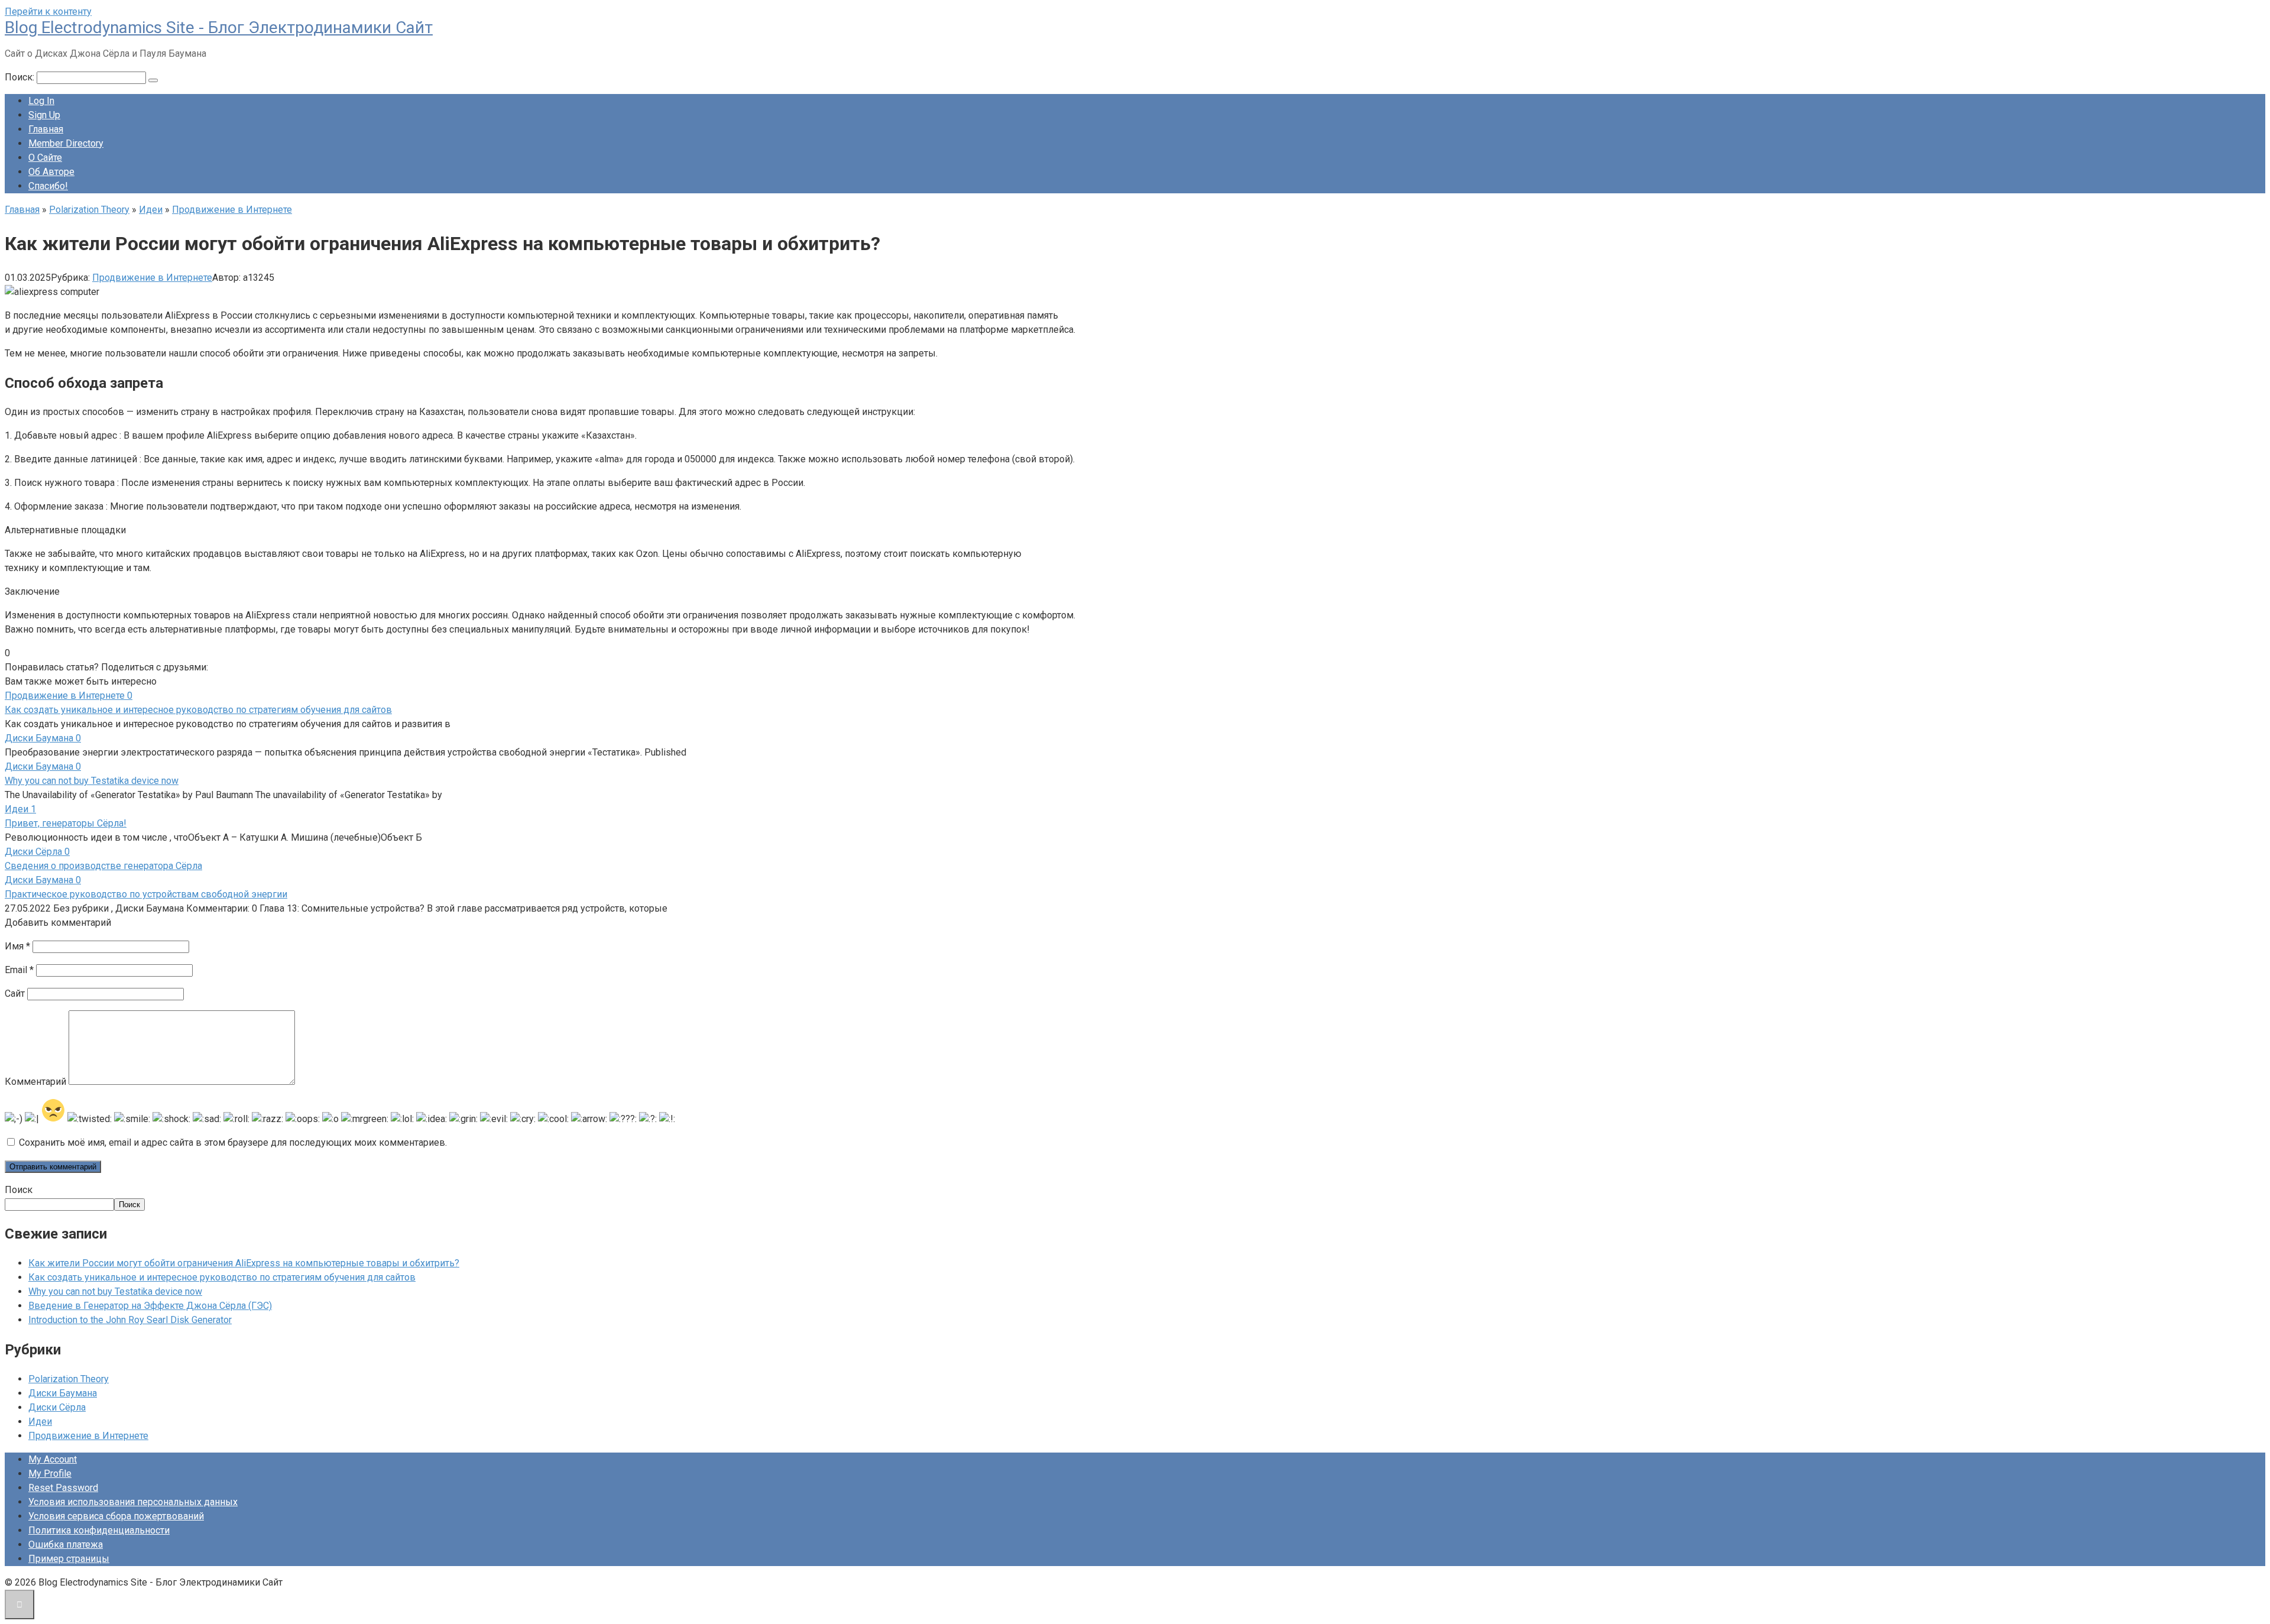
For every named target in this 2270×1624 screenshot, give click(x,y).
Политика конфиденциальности (99, 1530)
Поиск (19, 1190)
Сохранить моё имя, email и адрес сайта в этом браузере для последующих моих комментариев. (233, 1142)
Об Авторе (51, 172)
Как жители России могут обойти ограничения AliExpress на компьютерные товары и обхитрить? (244, 1263)
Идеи (40, 1422)
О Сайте (45, 158)
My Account (53, 1459)
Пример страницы (69, 1559)
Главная (46, 129)
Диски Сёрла (57, 1407)
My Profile (50, 1474)
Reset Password (63, 1488)
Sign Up (44, 115)
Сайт (15, 993)
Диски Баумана (63, 1393)
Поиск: (21, 77)
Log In (41, 101)
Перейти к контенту (48, 12)
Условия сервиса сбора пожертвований (116, 1516)
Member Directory (66, 143)
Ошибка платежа (66, 1544)
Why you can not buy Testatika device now (92, 781)
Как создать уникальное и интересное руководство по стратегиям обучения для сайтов (198, 710)
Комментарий (35, 1082)
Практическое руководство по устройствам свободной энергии (146, 894)
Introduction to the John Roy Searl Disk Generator (130, 1320)
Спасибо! (48, 186)
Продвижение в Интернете (152, 278)
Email (19, 970)
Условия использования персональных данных (133, 1502)
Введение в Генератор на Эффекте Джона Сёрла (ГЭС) (150, 1306)
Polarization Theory (69, 1379)
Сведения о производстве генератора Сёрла (103, 866)
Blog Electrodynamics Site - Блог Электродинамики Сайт (219, 27)
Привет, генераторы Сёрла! (66, 823)
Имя (17, 946)
